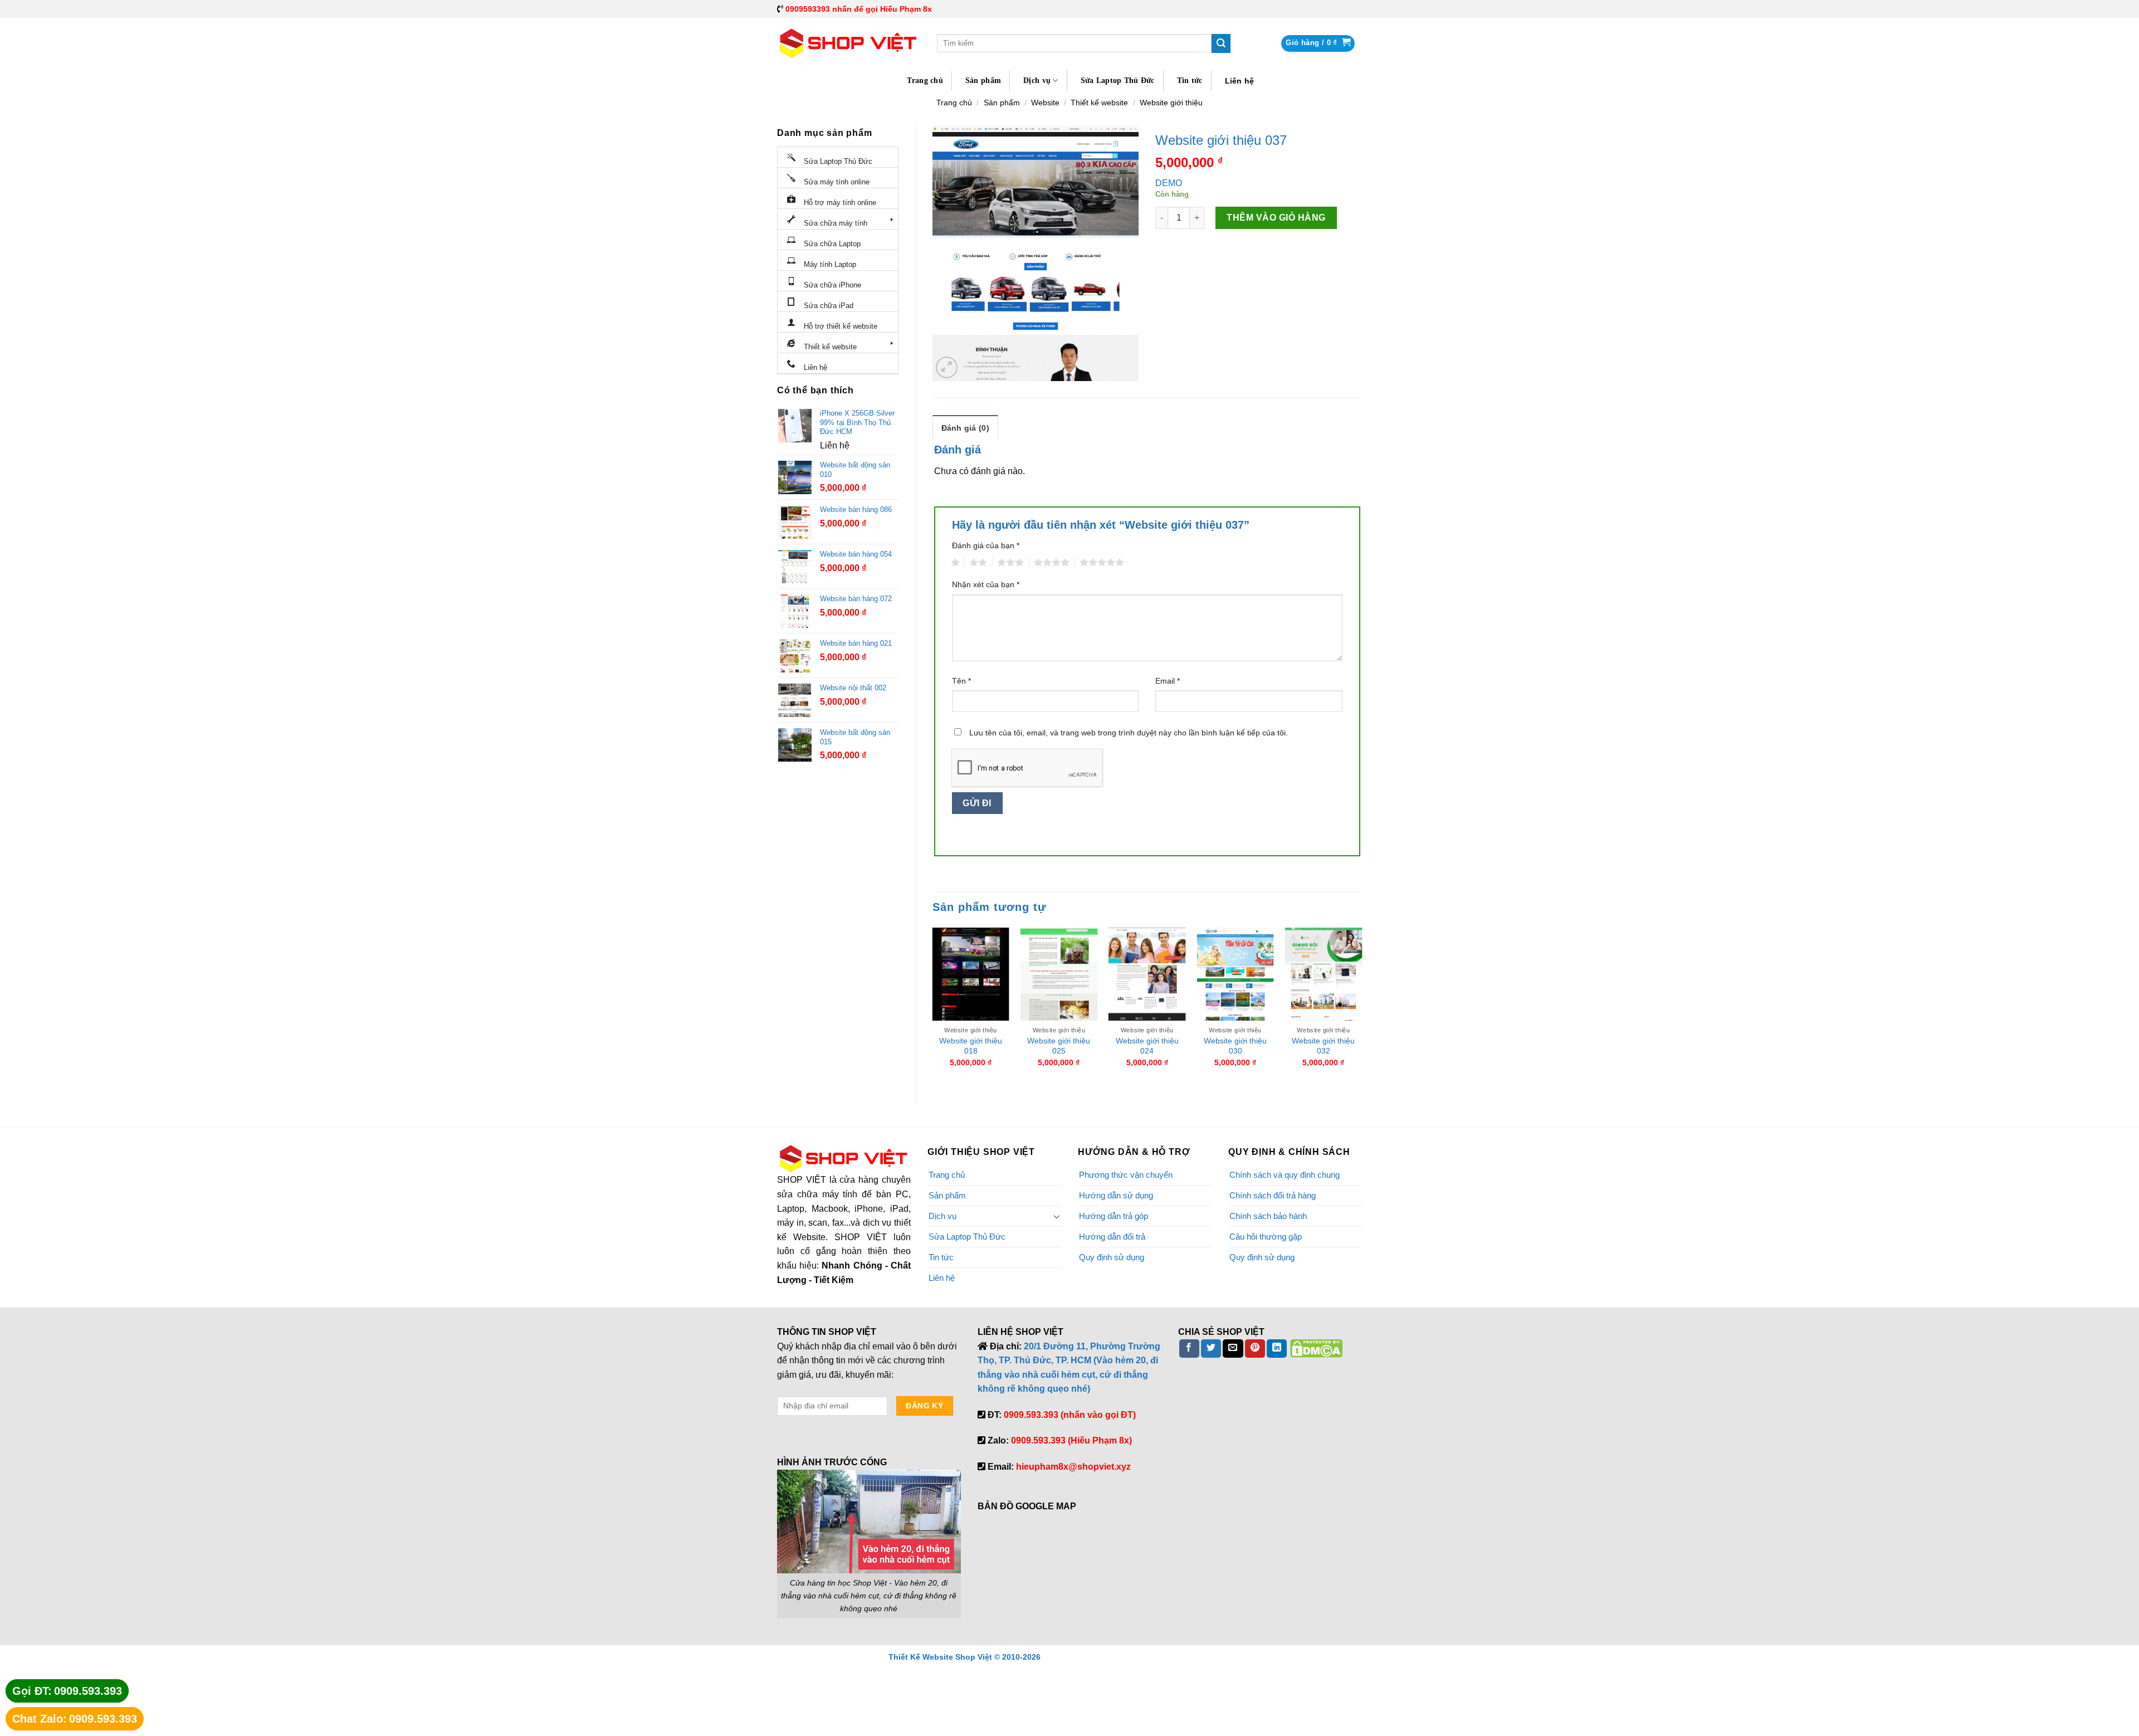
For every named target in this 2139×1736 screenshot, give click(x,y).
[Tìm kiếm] (1221, 43)
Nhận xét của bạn (986, 584)
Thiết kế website (1099, 103)
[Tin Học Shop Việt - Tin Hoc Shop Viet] (849, 43)
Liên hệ (1240, 81)
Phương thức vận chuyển (1126, 1175)
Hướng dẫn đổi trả (1112, 1237)
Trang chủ (925, 81)
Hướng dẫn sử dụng (1116, 1195)
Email (1168, 681)
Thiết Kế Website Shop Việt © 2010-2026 (964, 1657)
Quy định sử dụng (1112, 1257)
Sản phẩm (983, 81)
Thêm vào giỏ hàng (1276, 218)
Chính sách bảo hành (1268, 1216)
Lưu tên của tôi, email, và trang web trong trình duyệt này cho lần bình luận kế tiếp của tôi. (1129, 733)
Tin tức (1190, 81)
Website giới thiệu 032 (1323, 1046)
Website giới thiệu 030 (1235, 1046)
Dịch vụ (1037, 81)
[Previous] (933, 1007)
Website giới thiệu (1171, 103)
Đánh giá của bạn (986, 545)
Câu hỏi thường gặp (1266, 1237)
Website (1045, 103)
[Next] (1361, 1007)
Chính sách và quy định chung (1285, 1175)
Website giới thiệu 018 (971, 1046)
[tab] (965, 427)
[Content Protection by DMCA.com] (1316, 1348)
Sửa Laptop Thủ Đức (1118, 81)
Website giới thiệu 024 (1147, 1046)
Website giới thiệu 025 (1059, 1046)
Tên (961, 681)
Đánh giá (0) (965, 428)
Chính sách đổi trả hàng (1273, 1195)
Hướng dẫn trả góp (1114, 1216)
